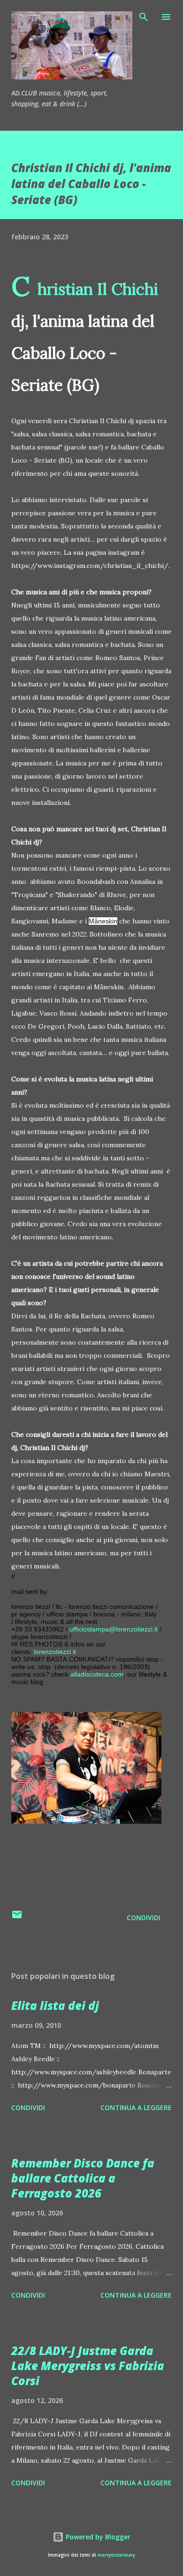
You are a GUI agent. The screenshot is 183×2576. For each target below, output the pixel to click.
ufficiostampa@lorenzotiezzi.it (114, 1629)
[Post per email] (17, 1918)
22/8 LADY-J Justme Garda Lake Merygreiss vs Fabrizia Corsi (88, 2366)
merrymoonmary (116, 2555)
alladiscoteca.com (97, 1674)
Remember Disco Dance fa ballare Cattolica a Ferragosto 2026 (83, 2178)
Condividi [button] (144, 1918)
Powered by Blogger (97, 2537)
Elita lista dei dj (55, 2005)
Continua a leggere (136, 2107)
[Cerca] (144, 17)
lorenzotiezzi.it (55, 1652)
